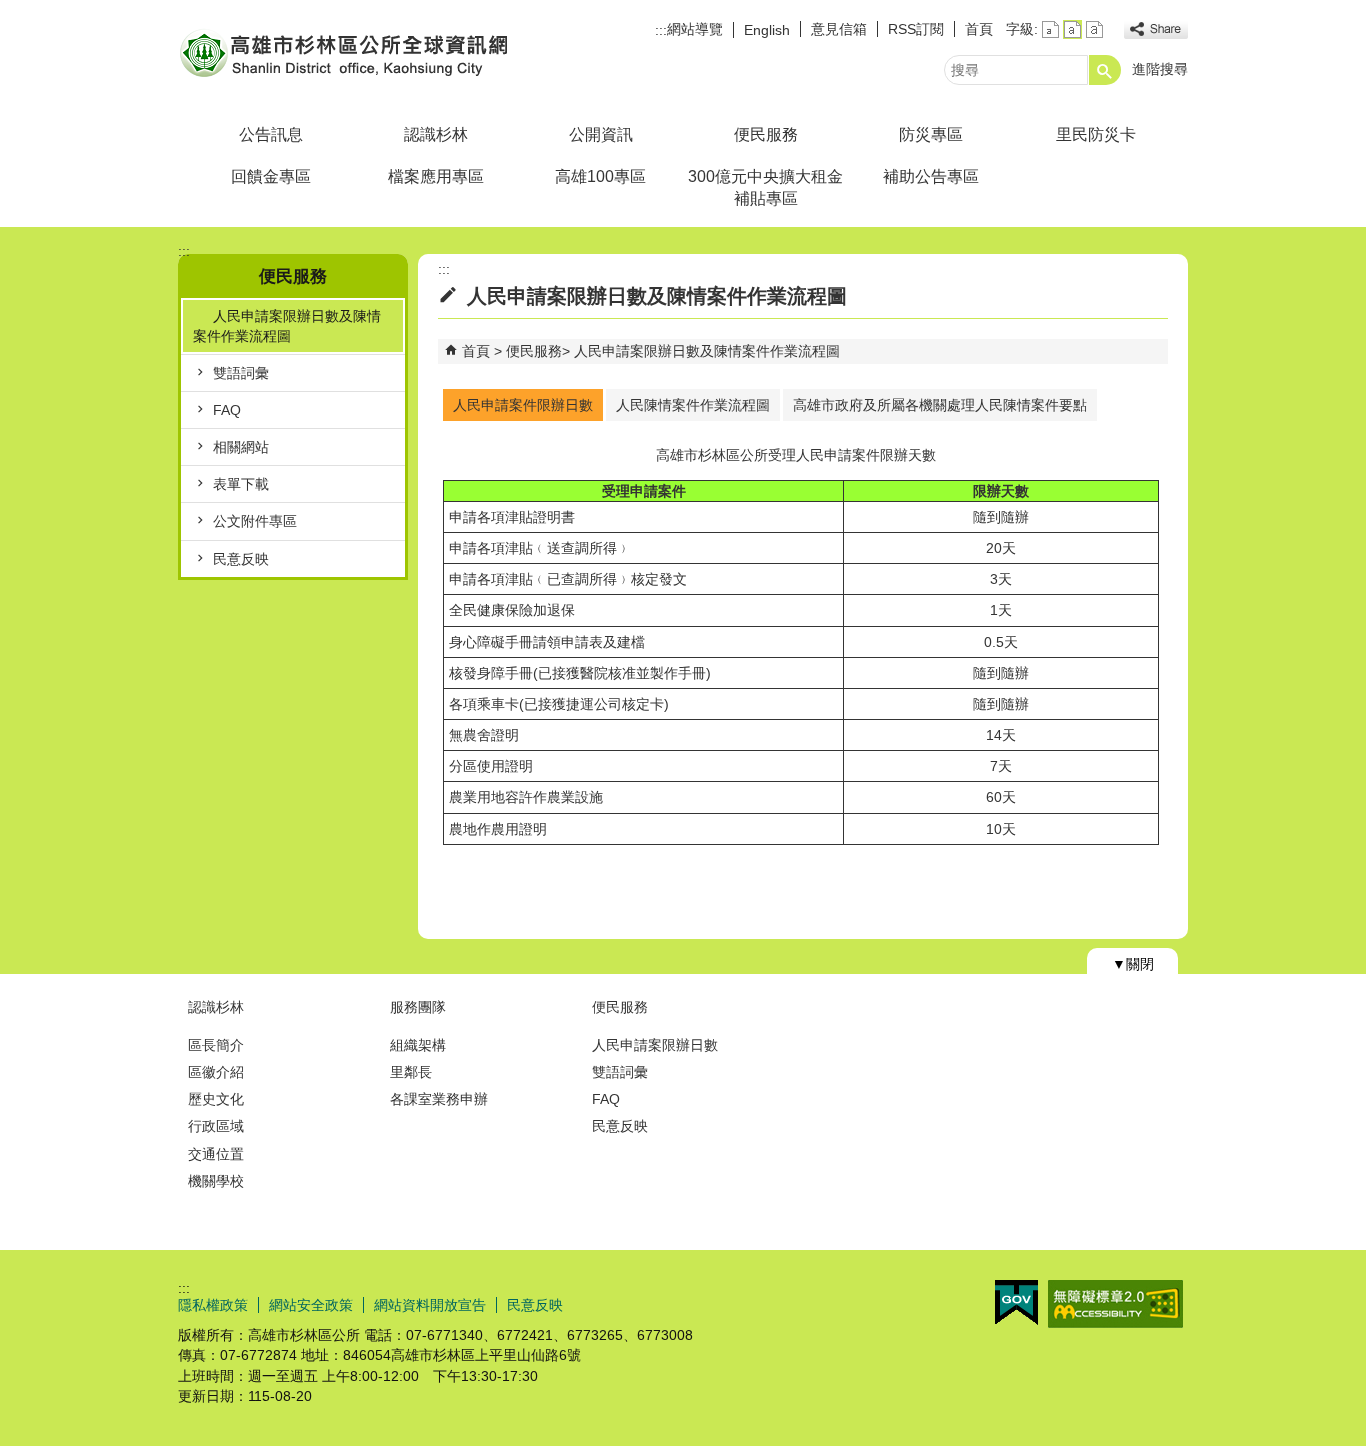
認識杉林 (436, 134)
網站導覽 (695, 29)
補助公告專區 (931, 176)
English (767, 30)
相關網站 (241, 447)
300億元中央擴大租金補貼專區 (765, 187)
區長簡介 (216, 1045)
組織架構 (418, 1045)
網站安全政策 (311, 1305)
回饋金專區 (271, 176)
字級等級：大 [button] (1094, 29)
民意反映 (241, 559)
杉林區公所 (347, 53)
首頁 (979, 29)
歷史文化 (216, 1099)
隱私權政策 (213, 1305)
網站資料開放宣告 (430, 1305)
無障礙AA (1115, 1304)
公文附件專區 (255, 521)
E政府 (1016, 1302)
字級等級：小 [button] (1050, 29)
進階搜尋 (1160, 69)
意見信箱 (839, 29)
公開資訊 (601, 134)
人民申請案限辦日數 (655, 1045)
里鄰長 (411, 1072)
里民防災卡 (1096, 134)
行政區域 (216, 1126)
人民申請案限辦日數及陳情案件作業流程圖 (287, 326)
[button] (1105, 70)
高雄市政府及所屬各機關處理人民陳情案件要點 (940, 405)
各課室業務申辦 (439, 1099)
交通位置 (216, 1154)
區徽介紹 (216, 1072)
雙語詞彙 (241, 373)
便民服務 (766, 134)
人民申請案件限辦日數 (523, 405)
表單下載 (241, 484)
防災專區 (931, 134)
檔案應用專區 (436, 176)
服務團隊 (418, 1007)
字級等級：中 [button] (1072, 29)
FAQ (227, 410)
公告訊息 (271, 134)
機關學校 (216, 1181)
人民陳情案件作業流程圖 (693, 405)
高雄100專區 (600, 176)
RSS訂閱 (916, 29)
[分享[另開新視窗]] (1156, 29)
